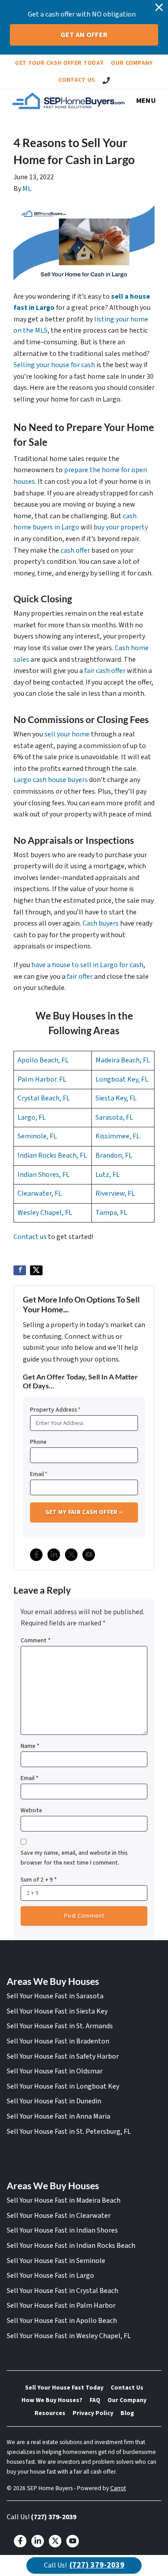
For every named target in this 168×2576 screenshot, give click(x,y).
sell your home (67, 734)
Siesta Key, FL (116, 1098)
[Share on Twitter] (36, 1270)
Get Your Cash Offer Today (59, 63)
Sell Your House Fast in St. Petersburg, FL (69, 2132)
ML (27, 189)
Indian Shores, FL (43, 1175)
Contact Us (77, 80)
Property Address (55, 1410)
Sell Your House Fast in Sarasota (55, 1996)
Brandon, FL (114, 1155)
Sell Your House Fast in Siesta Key (57, 2011)
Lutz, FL (108, 1175)
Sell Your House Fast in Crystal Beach (62, 2291)
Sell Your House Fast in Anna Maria (58, 2116)
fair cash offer (105, 671)
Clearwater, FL (40, 1193)
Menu (146, 101)
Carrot (118, 2488)
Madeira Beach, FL (123, 1060)
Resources (50, 2413)
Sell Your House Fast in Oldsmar (55, 2071)
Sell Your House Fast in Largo (50, 2276)
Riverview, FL (115, 1193)
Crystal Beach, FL (44, 1098)
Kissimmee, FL (118, 1136)
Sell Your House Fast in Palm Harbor (61, 2305)
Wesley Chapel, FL (45, 1213)
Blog (127, 2413)
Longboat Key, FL (122, 1079)
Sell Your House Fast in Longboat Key (63, 2086)
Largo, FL (32, 1117)
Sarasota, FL (114, 1117)
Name (30, 1746)
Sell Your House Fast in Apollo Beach (62, 2321)
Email (39, 1474)
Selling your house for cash (54, 365)
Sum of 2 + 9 (39, 1880)
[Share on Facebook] (20, 1270)
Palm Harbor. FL (42, 1079)
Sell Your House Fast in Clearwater (59, 2216)
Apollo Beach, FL (43, 1060)
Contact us (30, 1237)
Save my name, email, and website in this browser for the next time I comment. (74, 1858)
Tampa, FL (111, 1213)
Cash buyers (101, 923)
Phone (38, 1442)
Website (31, 1810)
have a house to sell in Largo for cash (87, 965)
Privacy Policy (93, 2413)
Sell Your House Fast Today (64, 2388)
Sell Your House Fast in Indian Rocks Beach (71, 2246)
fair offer (80, 977)
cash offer (75, 550)
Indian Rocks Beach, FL (52, 1155)
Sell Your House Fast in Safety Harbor (63, 2056)
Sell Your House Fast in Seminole (56, 2261)
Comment (36, 1640)
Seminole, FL (37, 1136)
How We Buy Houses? (52, 2400)
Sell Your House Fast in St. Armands (60, 2026)
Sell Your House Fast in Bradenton (58, 2041)
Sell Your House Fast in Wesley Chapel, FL (69, 2336)
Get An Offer (84, 35)
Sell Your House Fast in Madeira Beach (64, 2200)
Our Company (132, 63)
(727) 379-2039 (54, 2517)
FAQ (95, 2400)
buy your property (121, 527)
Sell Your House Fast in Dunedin (54, 2101)
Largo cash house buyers (51, 780)
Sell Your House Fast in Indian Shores (62, 2230)
